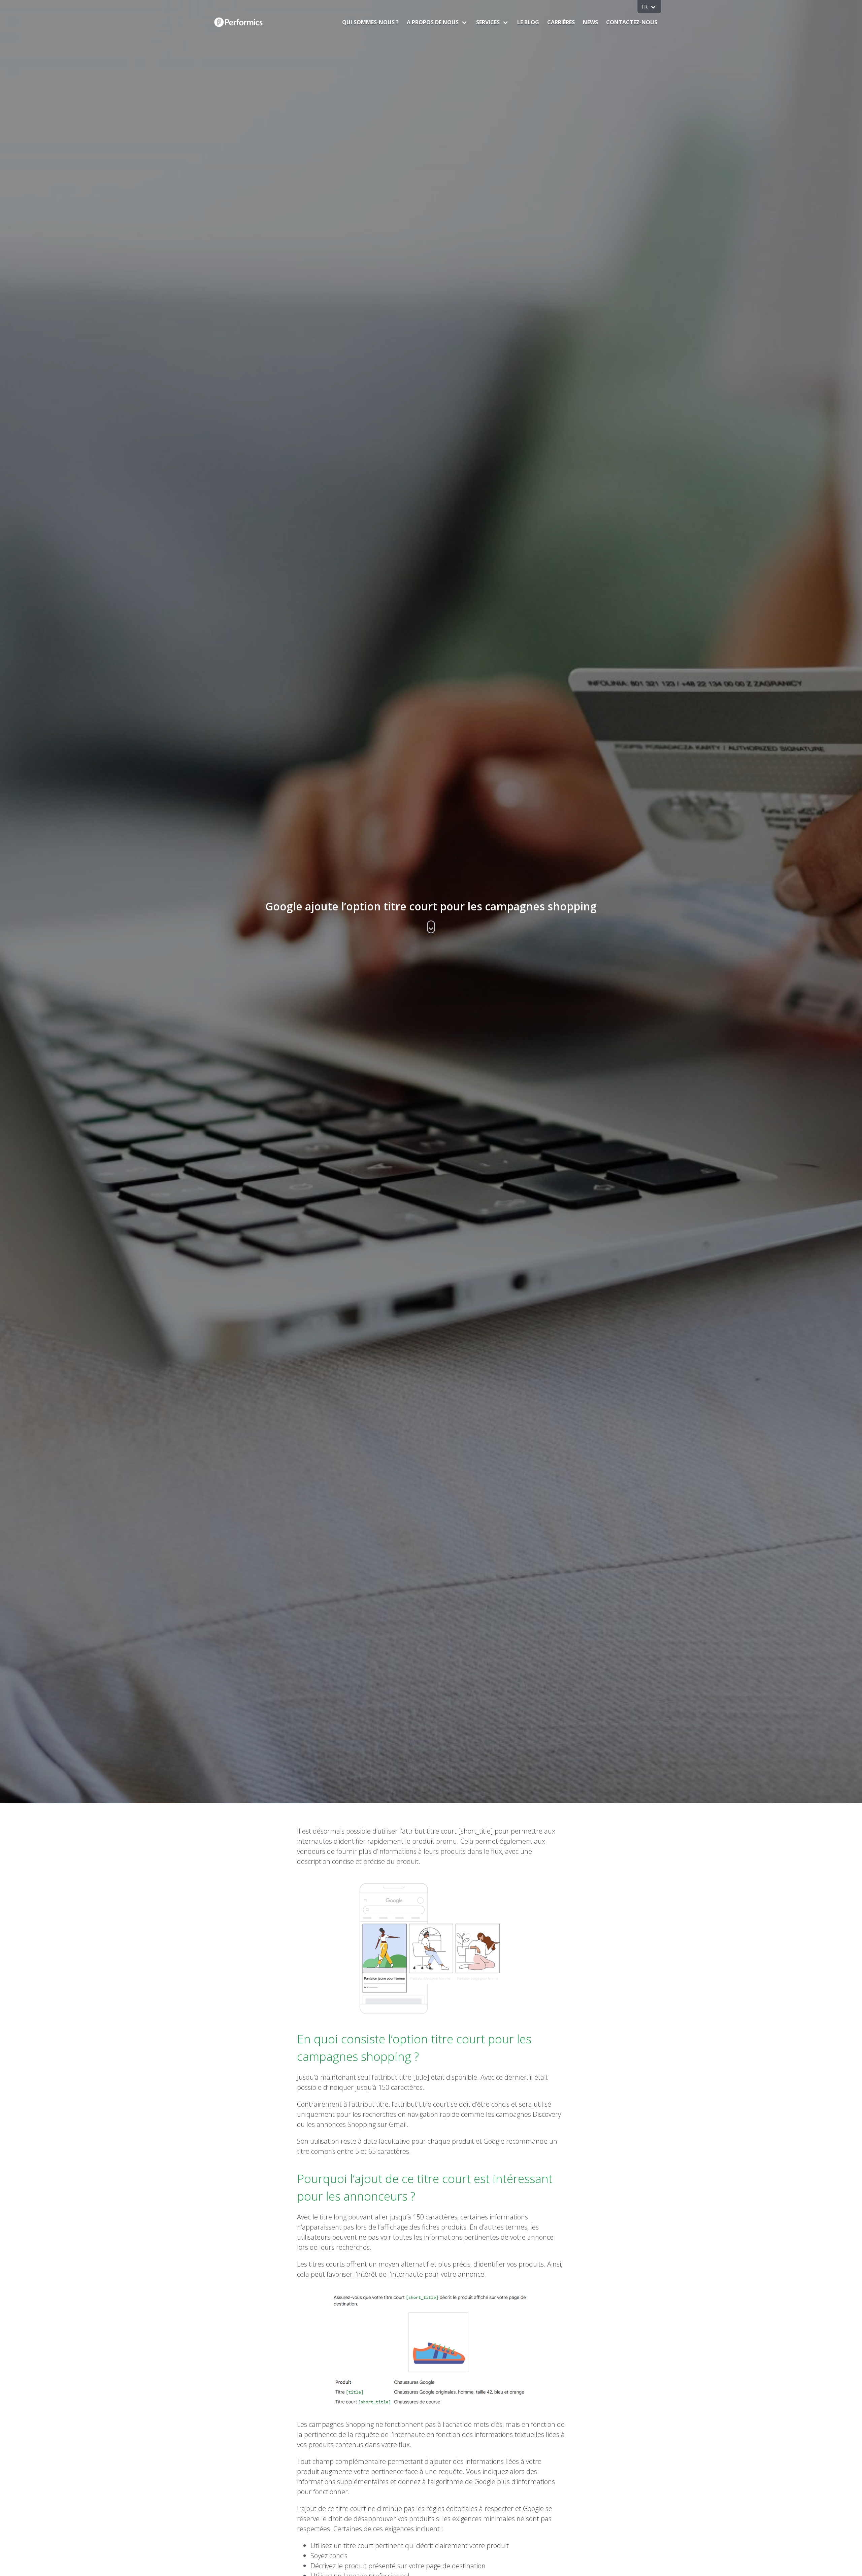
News (590, 22)
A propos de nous (433, 22)
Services (488, 22)
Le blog (528, 22)
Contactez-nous (632, 22)
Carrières (561, 22)
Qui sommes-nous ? (370, 22)
